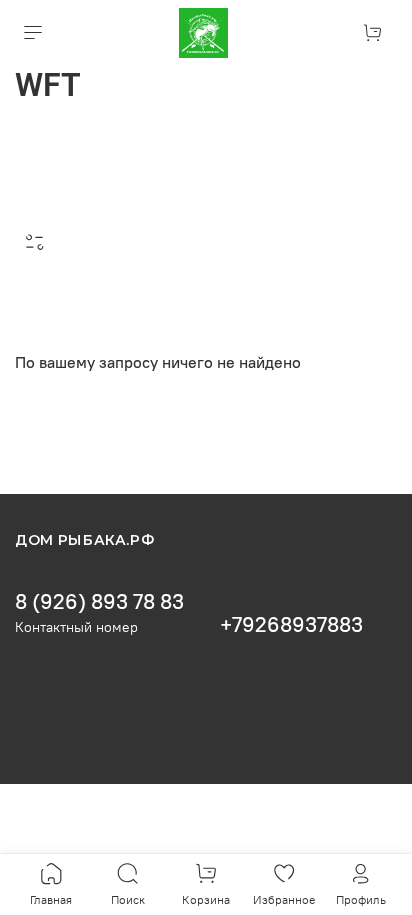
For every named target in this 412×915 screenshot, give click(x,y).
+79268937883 (291, 624)
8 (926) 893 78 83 (99, 601)
